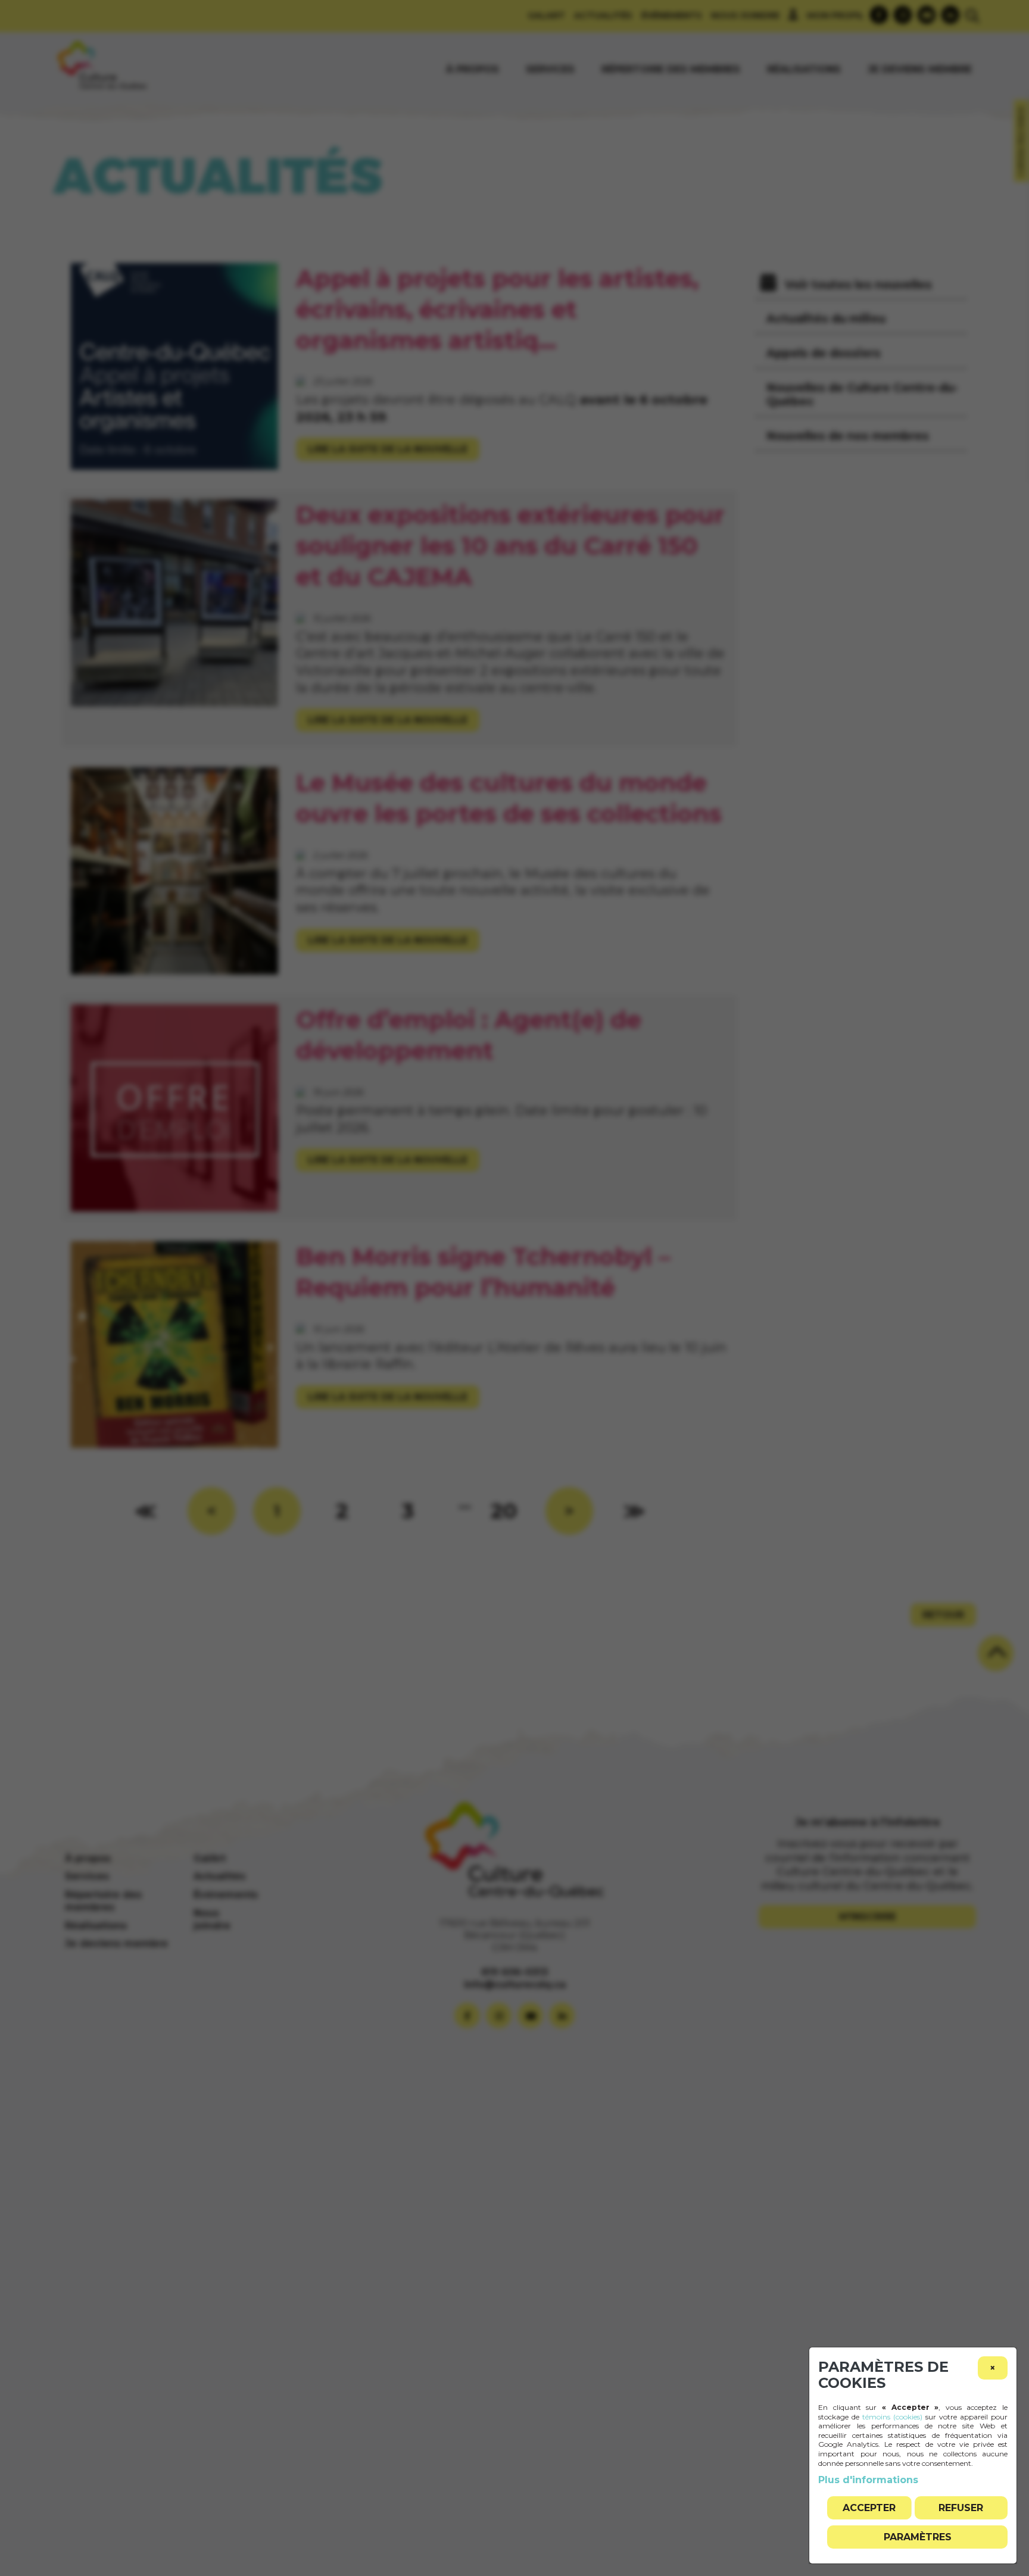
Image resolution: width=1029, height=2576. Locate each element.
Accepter (869, 2508)
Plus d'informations (868, 2480)
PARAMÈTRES (918, 2537)
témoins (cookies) (892, 2417)
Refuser (961, 2508)
